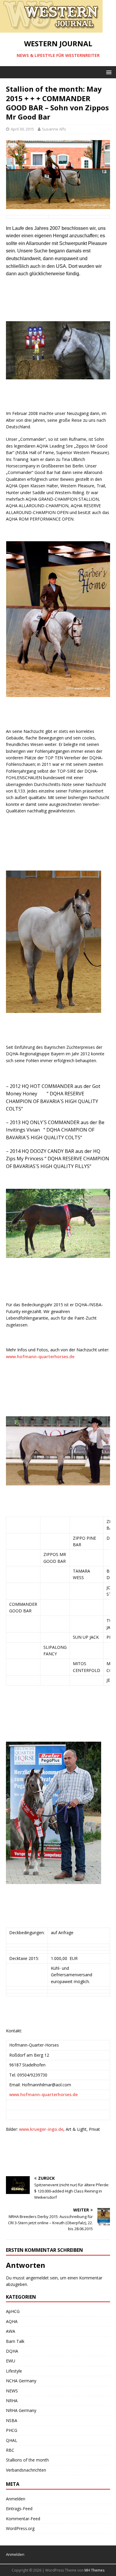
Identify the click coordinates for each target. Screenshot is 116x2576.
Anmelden (16, 2499)
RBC (10, 2450)
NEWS (12, 2391)
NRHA (12, 2401)
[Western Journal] (51, 29)
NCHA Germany (21, 2381)
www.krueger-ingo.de (41, 2129)
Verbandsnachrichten (26, 2470)
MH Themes (94, 2570)
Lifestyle (14, 2371)
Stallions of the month (27, 2460)
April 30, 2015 (22, 129)
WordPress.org (20, 2528)
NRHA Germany (21, 2410)
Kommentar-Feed (23, 2519)
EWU (11, 2361)
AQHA (12, 2321)
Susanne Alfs (54, 129)
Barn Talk (15, 2341)
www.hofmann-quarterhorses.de (40, 1357)
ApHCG (13, 2311)
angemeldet (37, 2278)
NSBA (12, 2420)
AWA (11, 2331)
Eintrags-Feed (19, 2509)
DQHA (12, 2351)
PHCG (12, 2430)
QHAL (12, 2440)
